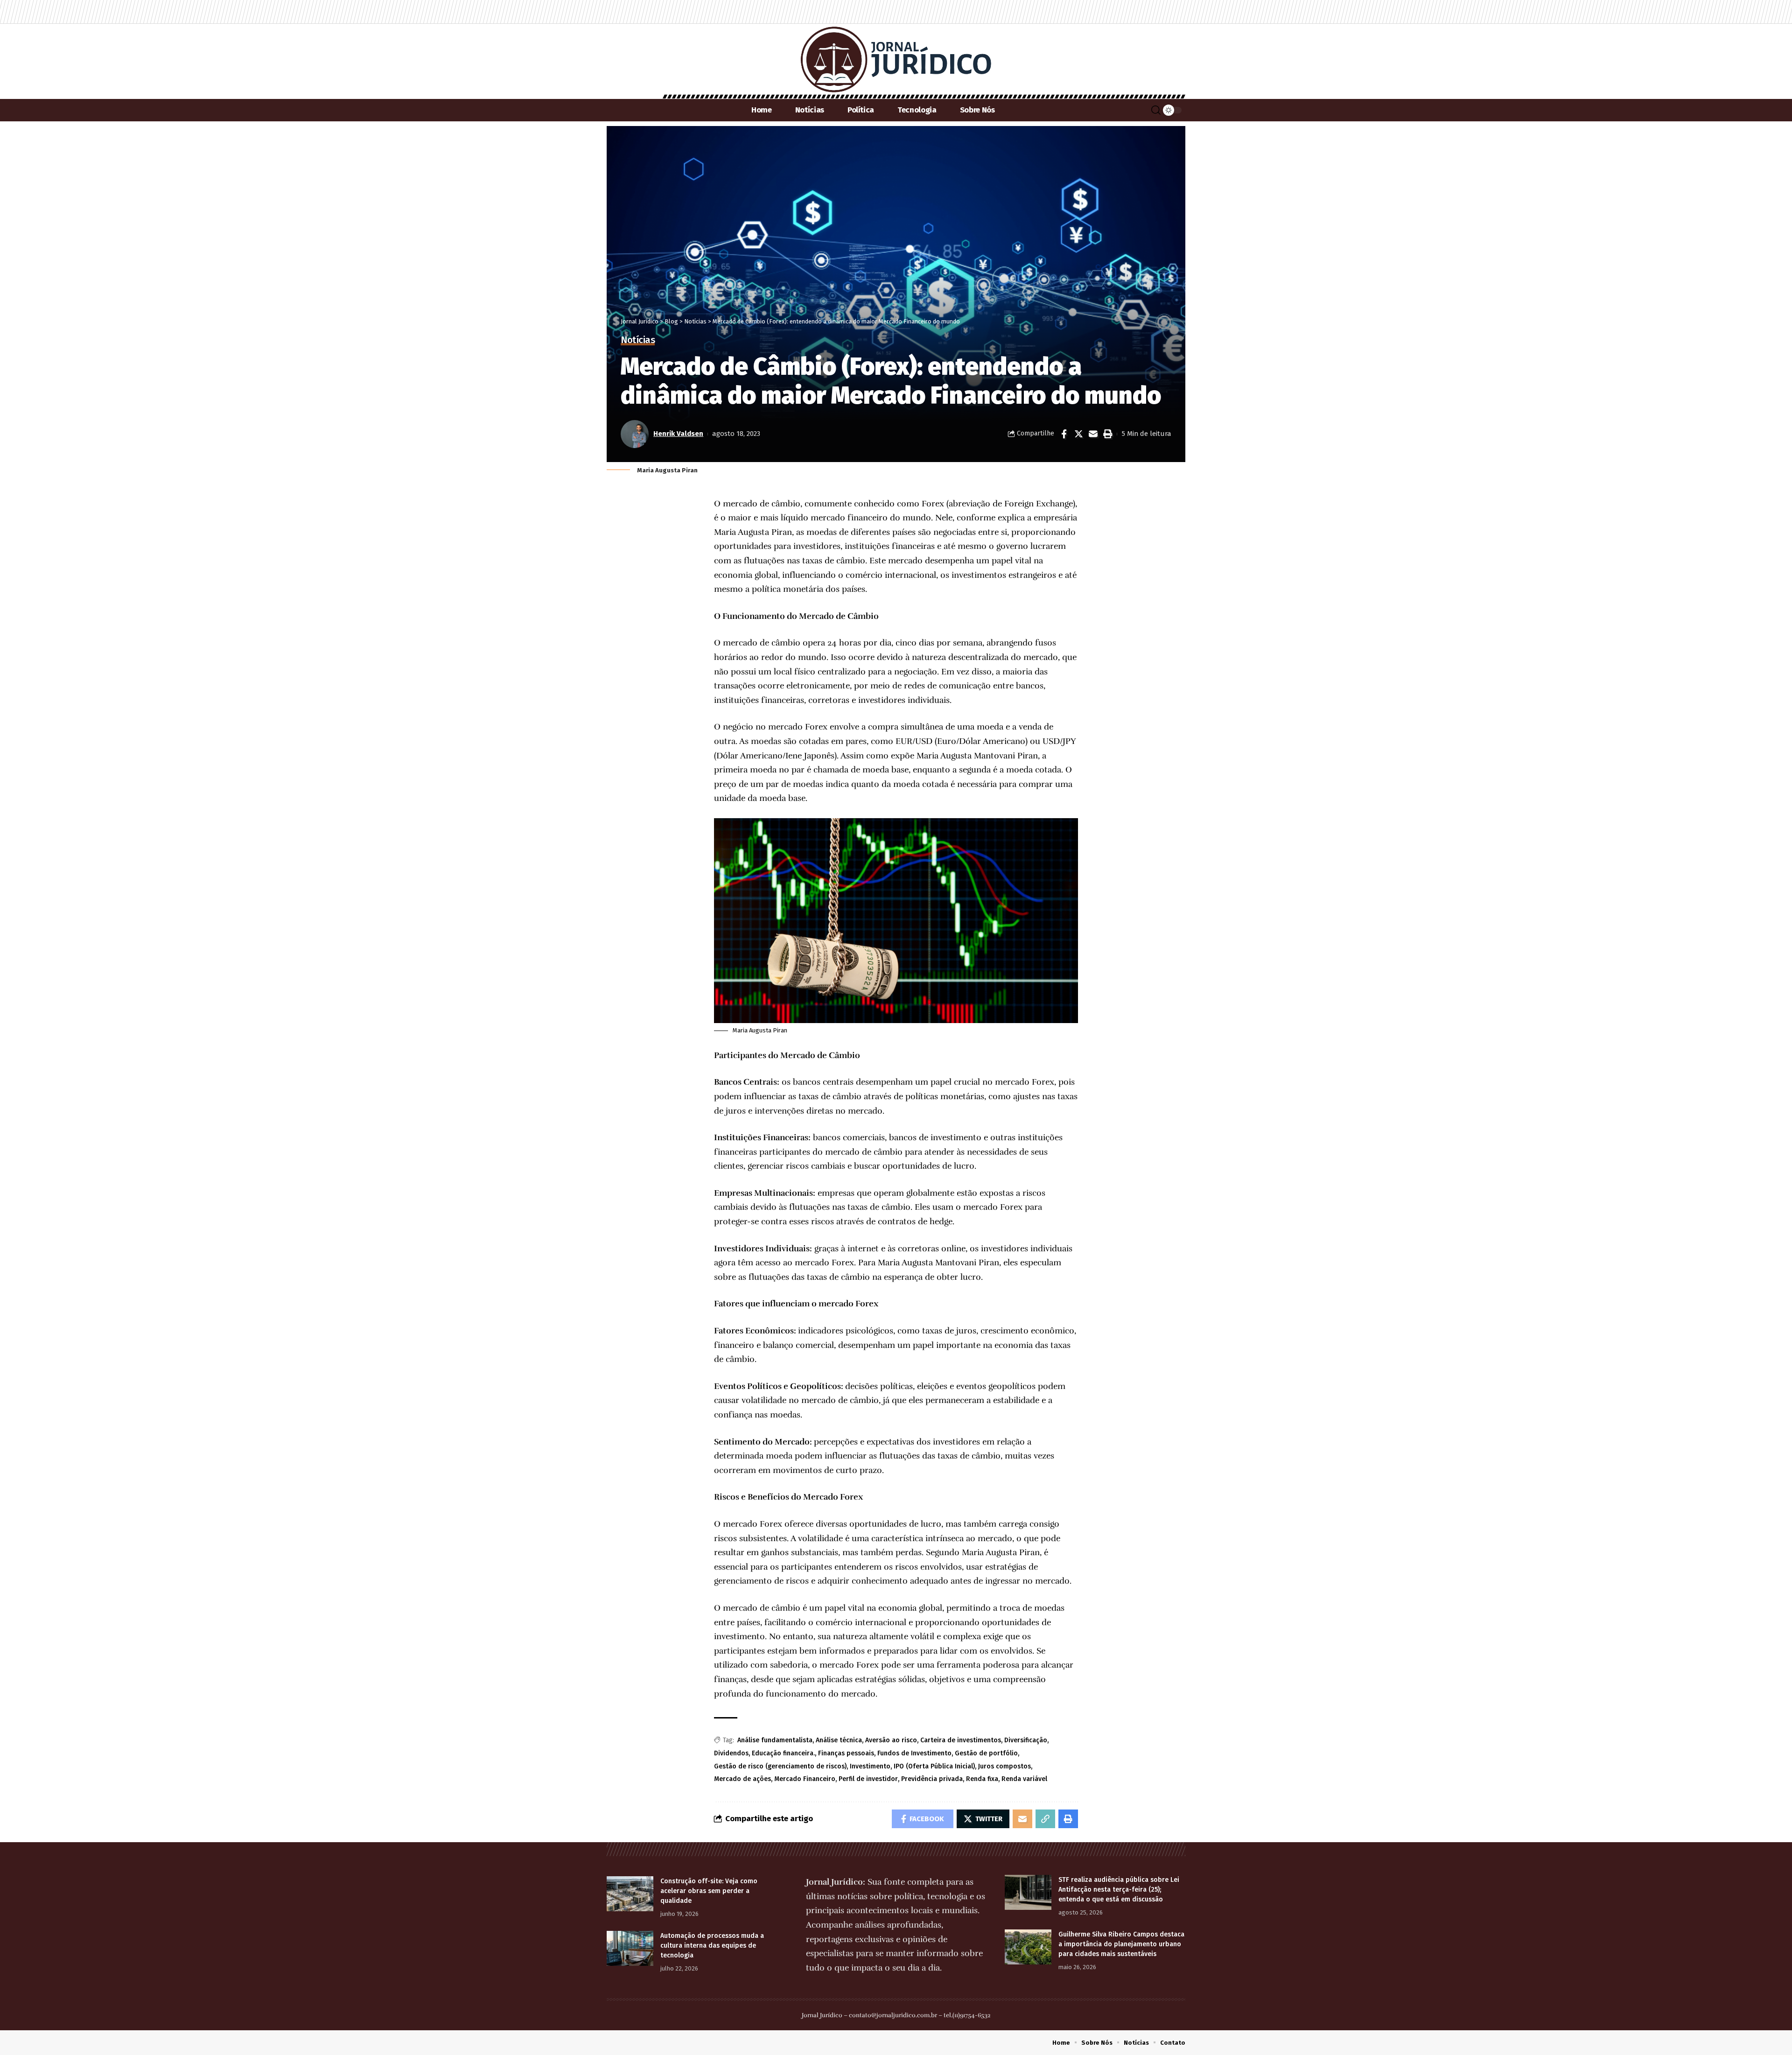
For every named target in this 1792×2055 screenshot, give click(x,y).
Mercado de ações (742, 1779)
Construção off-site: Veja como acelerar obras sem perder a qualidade (709, 1891)
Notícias (638, 340)
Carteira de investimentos (961, 1740)
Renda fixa (982, 1779)
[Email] (1093, 434)
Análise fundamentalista (775, 1740)
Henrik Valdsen (678, 434)
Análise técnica (839, 1740)
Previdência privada (932, 1779)
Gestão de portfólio (986, 1753)
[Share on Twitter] (1078, 434)
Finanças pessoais (846, 1753)
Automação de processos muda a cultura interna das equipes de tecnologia (712, 1946)
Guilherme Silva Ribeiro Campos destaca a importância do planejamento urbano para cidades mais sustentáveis (1121, 1944)
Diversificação (1026, 1740)
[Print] (1107, 434)
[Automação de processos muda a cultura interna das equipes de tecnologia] (630, 1948)
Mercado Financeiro (805, 1779)
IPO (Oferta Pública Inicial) (934, 1766)
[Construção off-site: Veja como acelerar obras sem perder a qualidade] (630, 1894)
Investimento (870, 1766)
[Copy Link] (1045, 1819)
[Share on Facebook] (1064, 434)
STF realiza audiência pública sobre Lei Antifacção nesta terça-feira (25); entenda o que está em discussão (1119, 1890)
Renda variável (1024, 1779)
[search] (1156, 110)
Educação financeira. (783, 1753)
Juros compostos (1004, 1766)
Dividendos (731, 1753)
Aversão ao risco (891, 1740)
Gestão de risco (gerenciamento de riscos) (780, 1766)
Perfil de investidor (868, 1779)
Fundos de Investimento (914, 1753)
